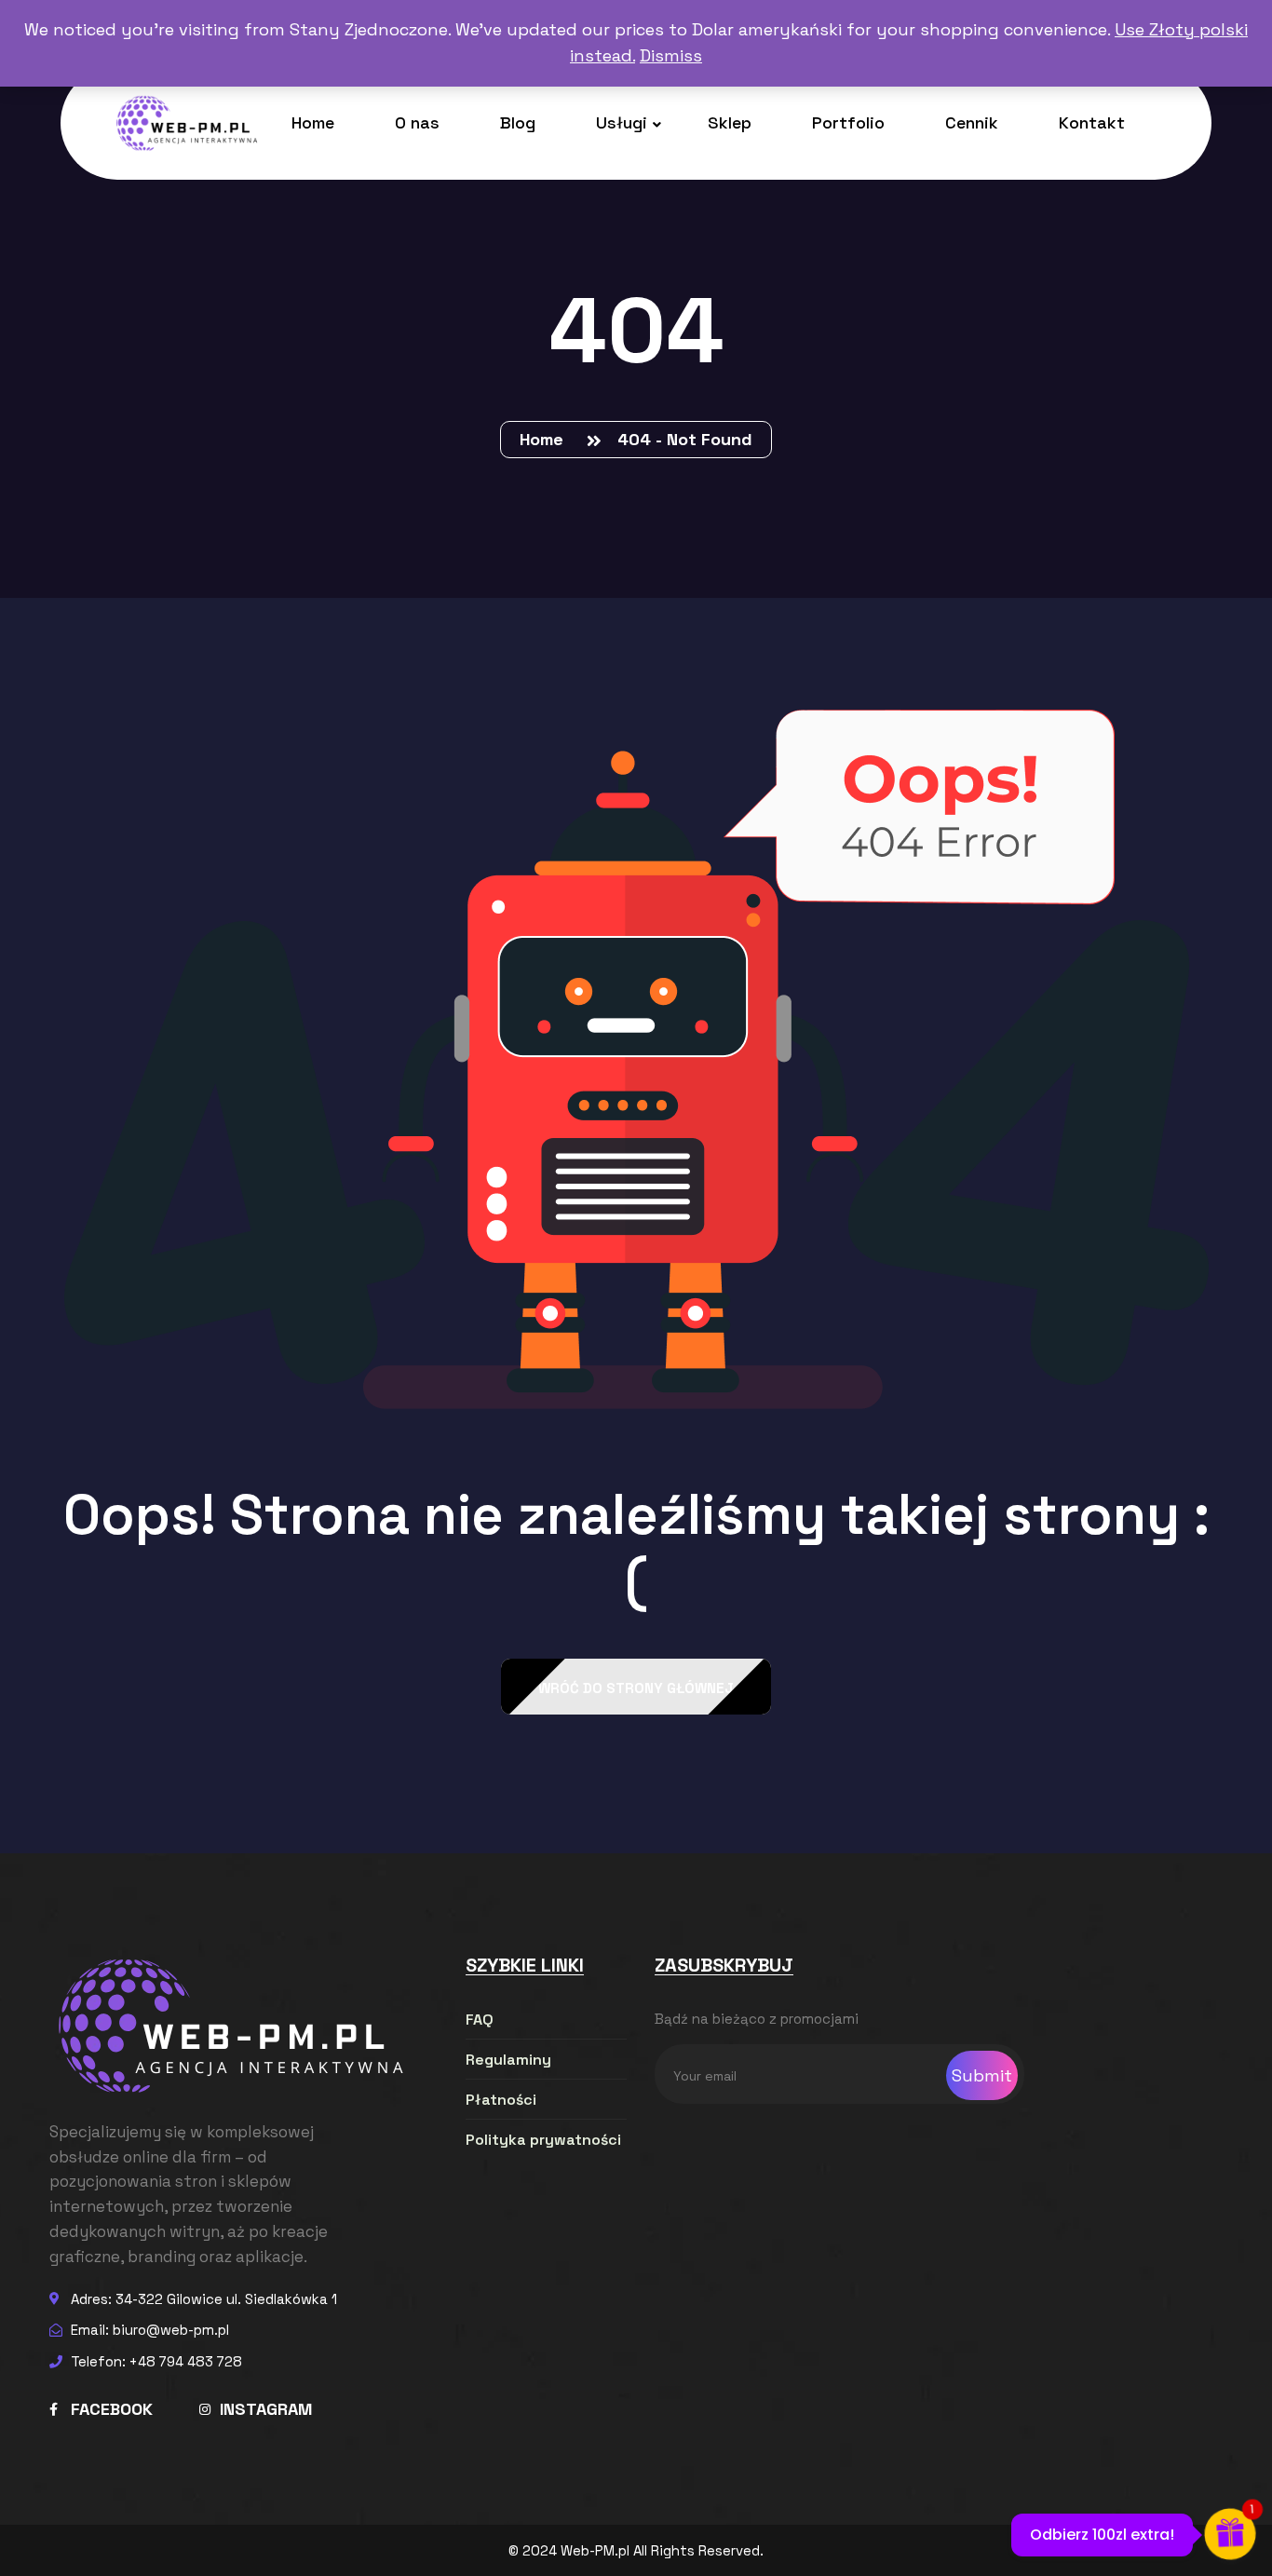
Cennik (972, 122)
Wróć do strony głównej (636, 1688)
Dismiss (671, 55)
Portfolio (848, 122)
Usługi (622, 122)
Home (313, 122)
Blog (518, 122)
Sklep (730, 122)
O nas (417, 122)
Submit (982, 2075)
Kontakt (1092, 122)
